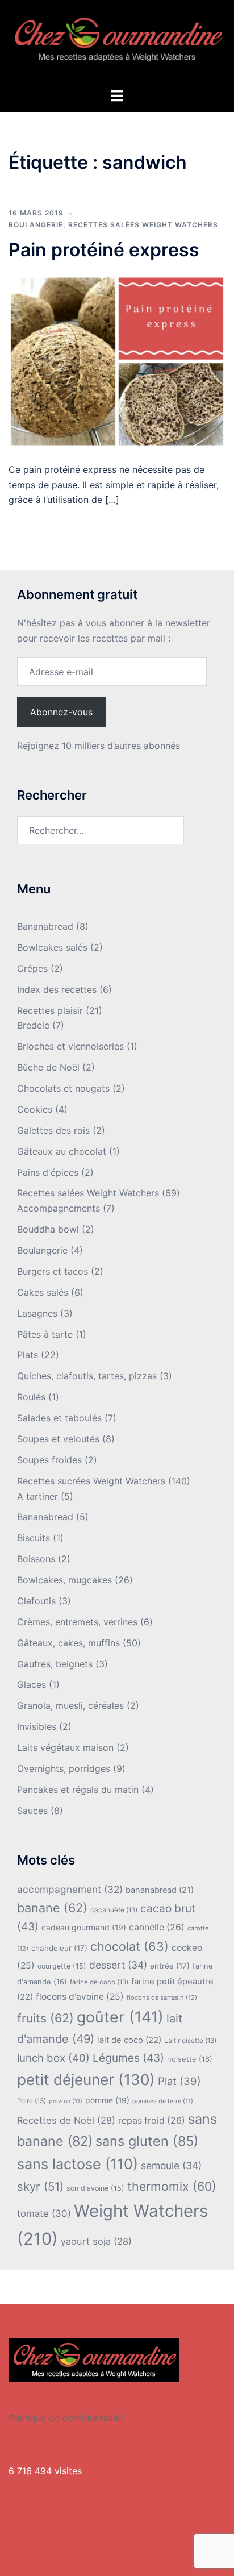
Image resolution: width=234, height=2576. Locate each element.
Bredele (33, 1025)
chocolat (129, 1946)
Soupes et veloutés (58, 1439)
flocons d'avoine (80, 1997)
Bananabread (45, 926)
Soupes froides (49, 1460)
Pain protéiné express (104, 250)
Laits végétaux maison (65, 1747)
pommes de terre (163, 2101)
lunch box (53, 2058)
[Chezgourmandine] (117, 43)
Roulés (31, 1397)
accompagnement (70, 1889)
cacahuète (114, 1910)
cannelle (157, 1927)
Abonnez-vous (61, 712)
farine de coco (99, 1982)
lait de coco (129, 2040)
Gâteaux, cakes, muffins (68, 1643)
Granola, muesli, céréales (70, 1705)
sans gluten (147, 2141)
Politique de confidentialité (66, 2418)
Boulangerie (36, 225)
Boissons (36, 1559)
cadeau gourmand (84, 1927)
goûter (120, 2017)
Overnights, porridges (64, 1768)
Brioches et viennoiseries (70, 1046)
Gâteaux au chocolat (62, 1151)
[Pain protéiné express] (117, 360)
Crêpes (32, 968)
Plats (28, 1355)
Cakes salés (43, 1292)
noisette (190, 2059)
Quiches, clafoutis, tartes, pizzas (87, 1376)
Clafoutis (36, 1601)
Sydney (126, 2556)
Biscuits (34, 1538)
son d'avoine (95, 2188)
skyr (40, 2186)
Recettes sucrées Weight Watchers (91, 1481)
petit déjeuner (86, 2080)
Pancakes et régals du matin (78, 1790)
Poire (32, 2101)
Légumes (128, 2058)
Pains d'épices (48, 1172)
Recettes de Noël (66, 2120)
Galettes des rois (53, 1130)
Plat (179, 2081)
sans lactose (78, 2164)
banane (52, 1908)
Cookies (35, 1109)
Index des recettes (57, 989)
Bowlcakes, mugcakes (64, 1580)
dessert (118, 1965)
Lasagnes (37, 1313)
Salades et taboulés (59, 1418)
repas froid (152, 2121)
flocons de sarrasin (162, 1997)
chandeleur (59, 1948)
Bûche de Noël (48, 1067)
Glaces (32, 1684)
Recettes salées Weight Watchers (143, 225)
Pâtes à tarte (45, 1334)
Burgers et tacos (53, 1271)
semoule (171, 2165)
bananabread (160, 1890)
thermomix (172, 2186)
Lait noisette (190, 2041)
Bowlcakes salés (52, 947)
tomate (44, 2213)
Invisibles (37, 1726)
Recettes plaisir (50, 1010)
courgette (62, 1966)
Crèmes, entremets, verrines (77, 1622)
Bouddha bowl (48, 1229)
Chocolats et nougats (63, 1088)
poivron (66, 2101)
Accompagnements (58, 1208)
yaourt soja (96, 2241)
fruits (45, 2018)
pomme (107, 2100)
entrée (170, 1966)
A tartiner (37, 1496)
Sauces (32, 1811)
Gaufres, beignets (55, 1664)
